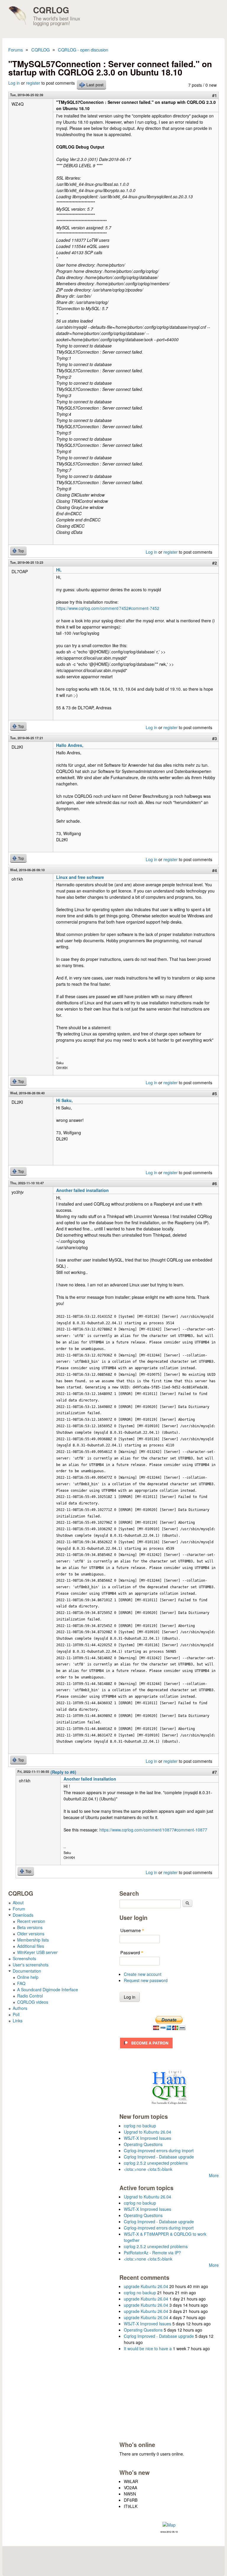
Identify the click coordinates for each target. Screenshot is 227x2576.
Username (132, 1930)
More (214, 2175)
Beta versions (30, 1927)
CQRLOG (51, 10)
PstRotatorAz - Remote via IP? (152, 2253)
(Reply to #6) (63, 1772)
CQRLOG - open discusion (83, 50)
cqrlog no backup (140, 2126)
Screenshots (24, 1958)
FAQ (21, 1983)
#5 (215, 1093)
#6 (215, 1183)
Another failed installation (82, 1190)
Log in (14, 83)
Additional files (31, 1946)
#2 (215, 563)
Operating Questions (143, 2144)
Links (18, 2021)
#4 (215, 870)
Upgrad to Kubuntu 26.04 (147, 2132)
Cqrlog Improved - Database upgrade (159, 2157)
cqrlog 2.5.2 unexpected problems (156, 2163)
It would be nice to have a (148, 2348)
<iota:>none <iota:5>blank (148, 2169)
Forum (19, 1909)
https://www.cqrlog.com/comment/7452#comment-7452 (108, 608)
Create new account (143, 1974)
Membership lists (33, 1940)
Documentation (27, 1971)
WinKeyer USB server (37, 1952)
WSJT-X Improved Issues (147, 2138)
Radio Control (30, 1996)
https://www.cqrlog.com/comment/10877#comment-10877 (153, 1830)
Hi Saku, (64, 1100)
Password (132, 1952)
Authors (20, 2008)
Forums (16, 50)
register (33, 83)
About (18, 1902)
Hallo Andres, (70, 745)
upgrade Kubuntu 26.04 (146, 2286)
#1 (215, 95)
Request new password (146, 1980)
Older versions (31, 1934)
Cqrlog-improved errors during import (159, 2150)
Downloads (23, 1915)
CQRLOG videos (33, 2002)
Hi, (59, 570)
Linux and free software (80, 877)
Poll (16, 2014)
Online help (28, 1977)
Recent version (31, 1921)
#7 (215, 1772)
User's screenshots (31, 1965)
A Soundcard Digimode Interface (48, 1989)
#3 (215, 738)
